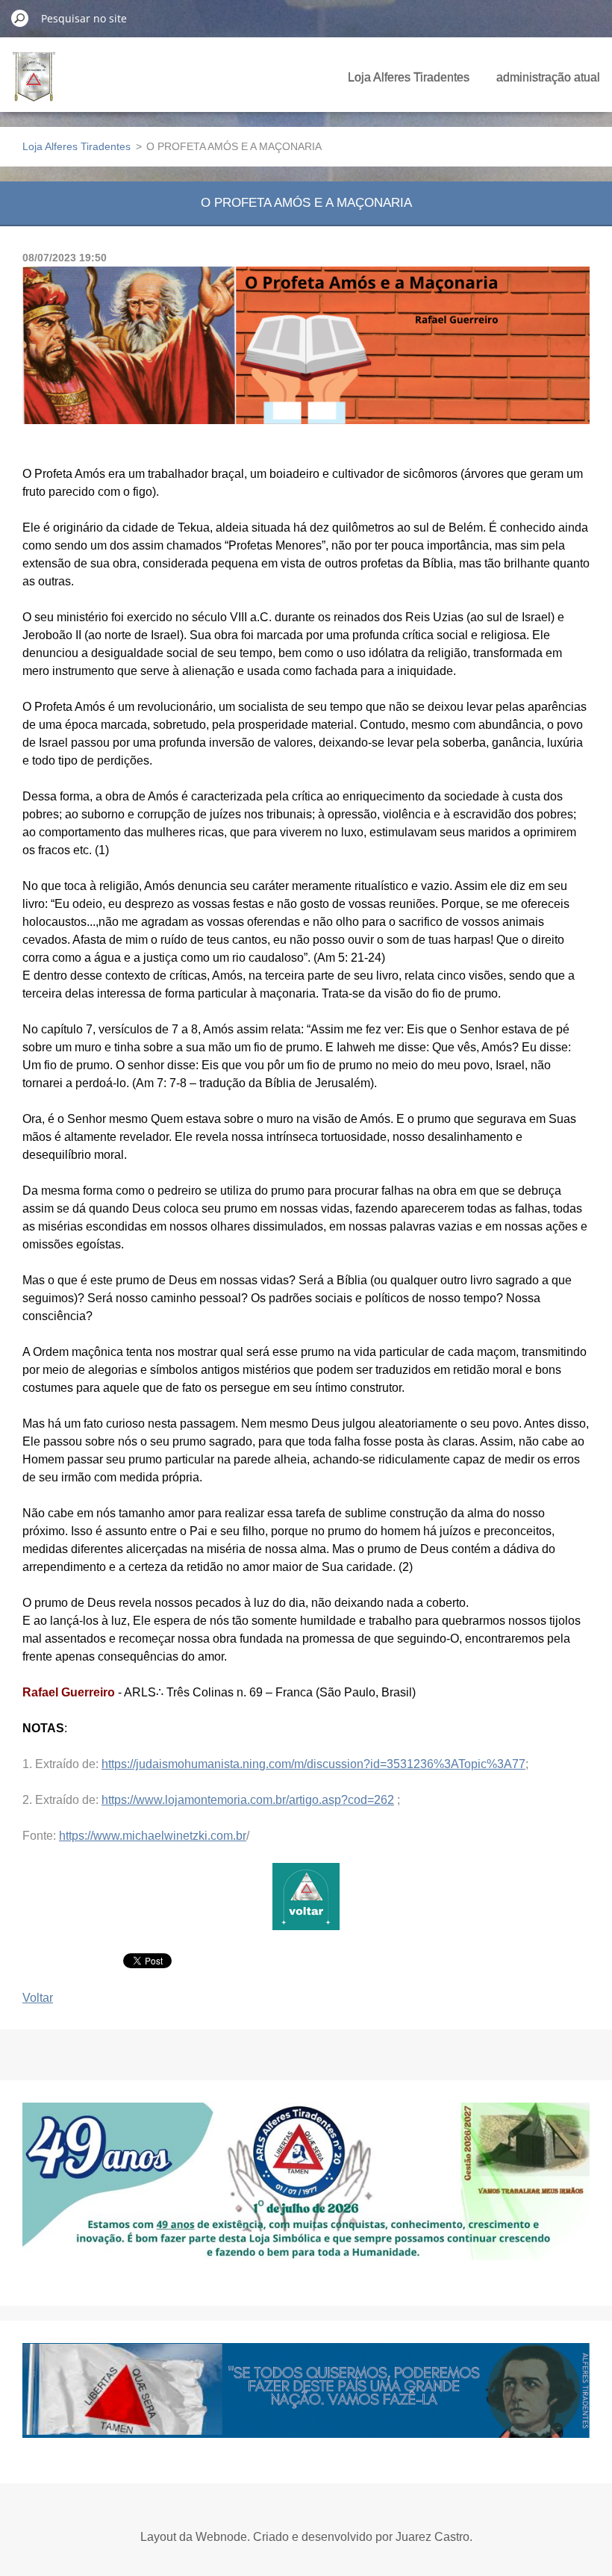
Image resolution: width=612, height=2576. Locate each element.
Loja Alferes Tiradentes (409, 77)
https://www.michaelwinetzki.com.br (153, 1836)
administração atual (548, 77)
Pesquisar (20, 18)
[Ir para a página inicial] (34, 85)
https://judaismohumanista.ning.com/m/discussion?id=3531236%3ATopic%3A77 (313, 1764)
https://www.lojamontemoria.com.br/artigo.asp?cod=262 (248, 1800)
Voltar (38, 1998)
